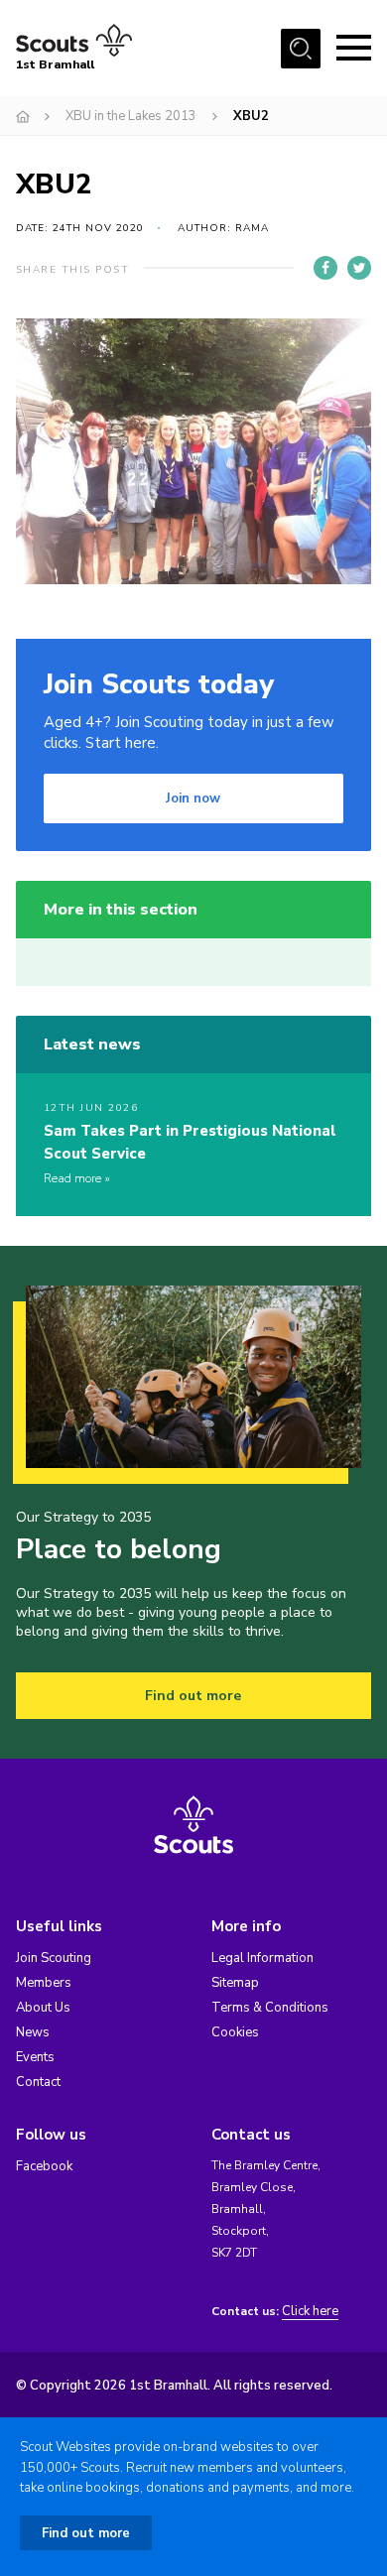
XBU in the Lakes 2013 (131, 116)
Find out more (193, 1696)
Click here (310, 2312)
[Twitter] (359, 268)
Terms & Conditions (270, 2008)
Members (44, 1983)
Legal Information (262, 1958)
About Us (43, 2008)
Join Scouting (54, 1958)
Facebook (44, 2166)
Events (35, 2057)
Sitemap (235, 1983)
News (33, 2032)
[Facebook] (325, 268)
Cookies (235, 2032)
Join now (193, 798)
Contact (38, 2082)
